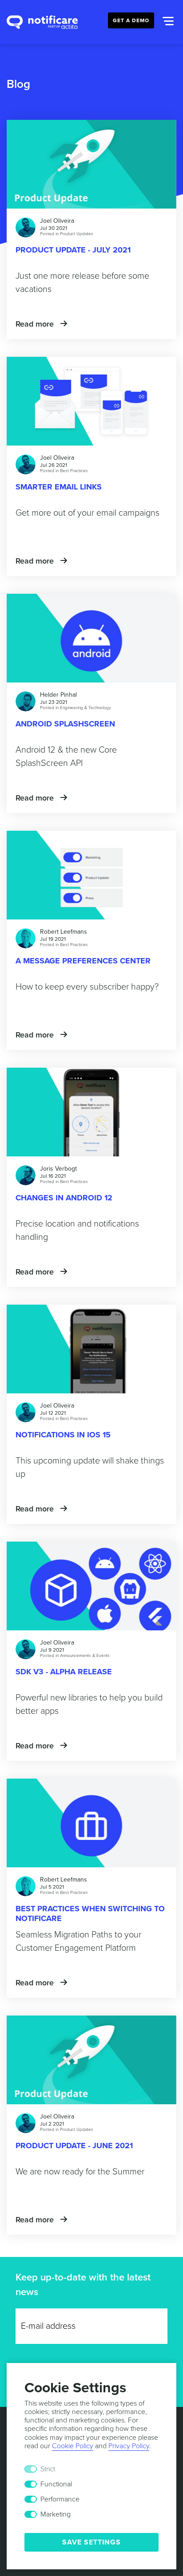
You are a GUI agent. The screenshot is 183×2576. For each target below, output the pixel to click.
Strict (48, 2469)
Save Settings (91, 2542)
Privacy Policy (129, 2446)
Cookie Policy (73, 2446)
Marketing (56, 2514)
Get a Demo (131, 20)
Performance (60, 2499)
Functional (56, 2484)
